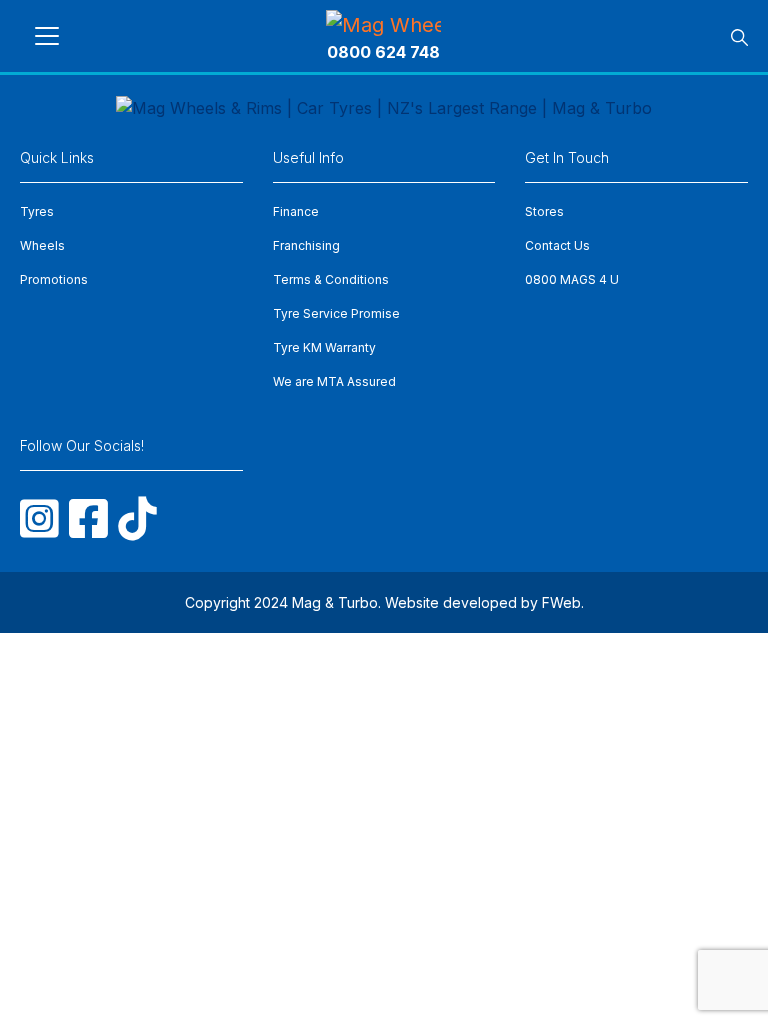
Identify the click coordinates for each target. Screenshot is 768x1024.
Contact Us (557, 245)
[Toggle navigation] (47, 36)
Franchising (306, 245)
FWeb (561, 602)
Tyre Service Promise (336, 313)
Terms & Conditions (331, 279)
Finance (296, 211)
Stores (544, 211)
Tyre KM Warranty (324, 347)
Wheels (42, 245)
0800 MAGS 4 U (572, 279)
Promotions (54, 279)
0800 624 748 (383, 52)
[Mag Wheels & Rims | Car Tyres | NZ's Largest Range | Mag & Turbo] (383, 24)
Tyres (37, 211)
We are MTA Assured (334, 381)
